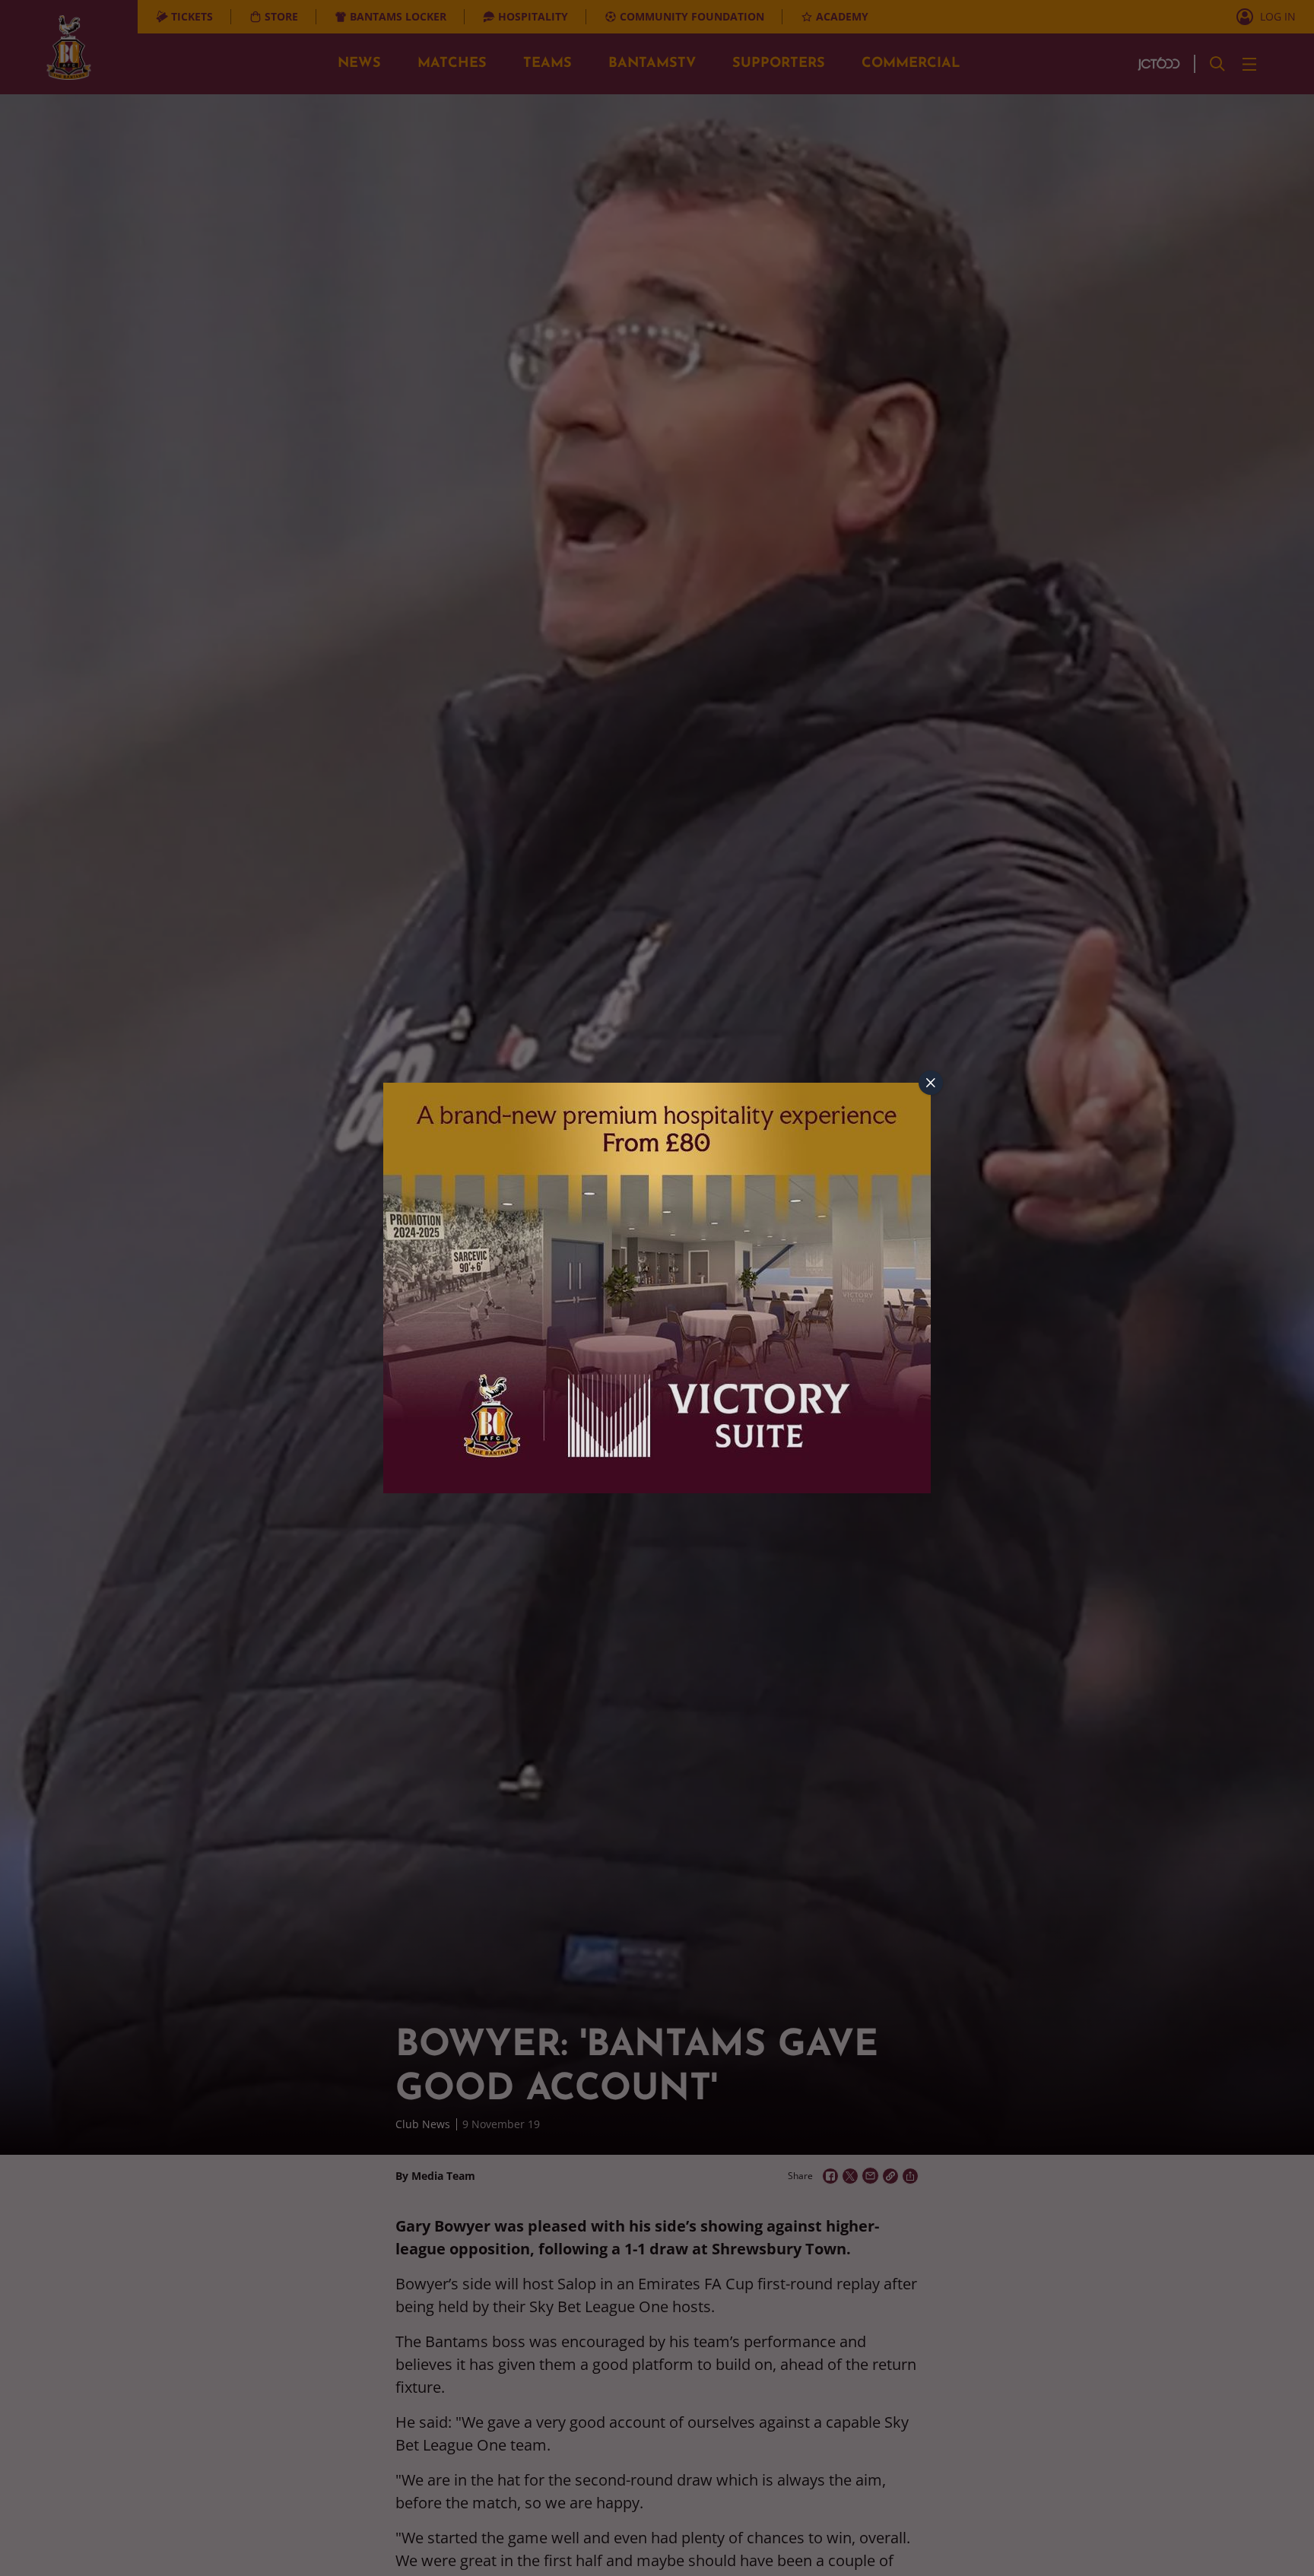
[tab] (931, 1083)
